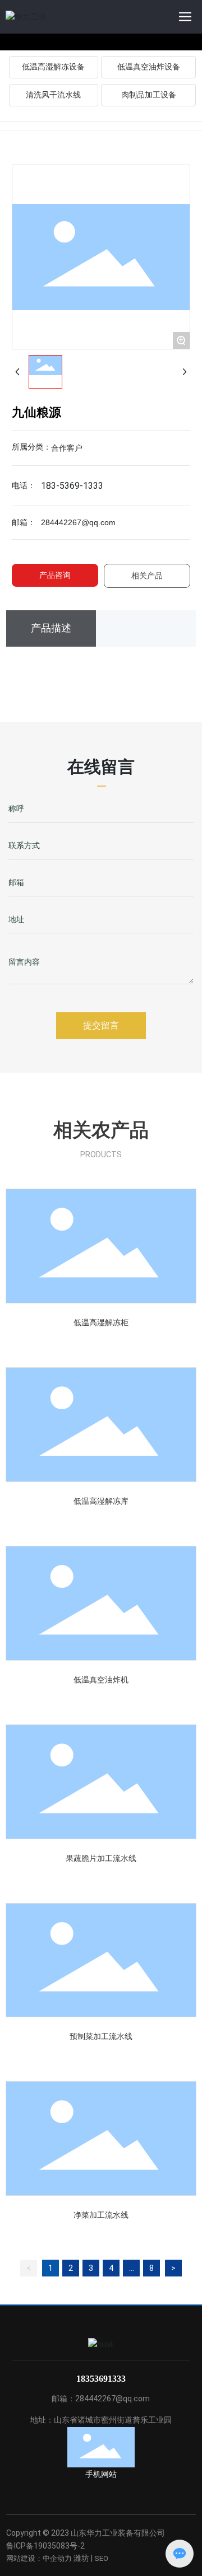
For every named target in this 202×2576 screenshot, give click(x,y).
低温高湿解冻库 (101, 1501)
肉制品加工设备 (149, 95)
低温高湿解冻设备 (53, 67)
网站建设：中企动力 (39, 2558)
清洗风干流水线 (53, 95)
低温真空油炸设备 (149, 67)
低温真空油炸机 (101, 1680)
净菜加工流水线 (101, 2215)
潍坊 (81, 2558)
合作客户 (67, 448)
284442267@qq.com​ (78, 522)
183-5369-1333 (72, 486)
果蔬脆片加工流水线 (101, 1858)
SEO (101, 2558)
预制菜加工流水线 (101, 2036)
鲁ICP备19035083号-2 (45, 2546)
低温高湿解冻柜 (101, 1322)
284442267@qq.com (113, 2399)
